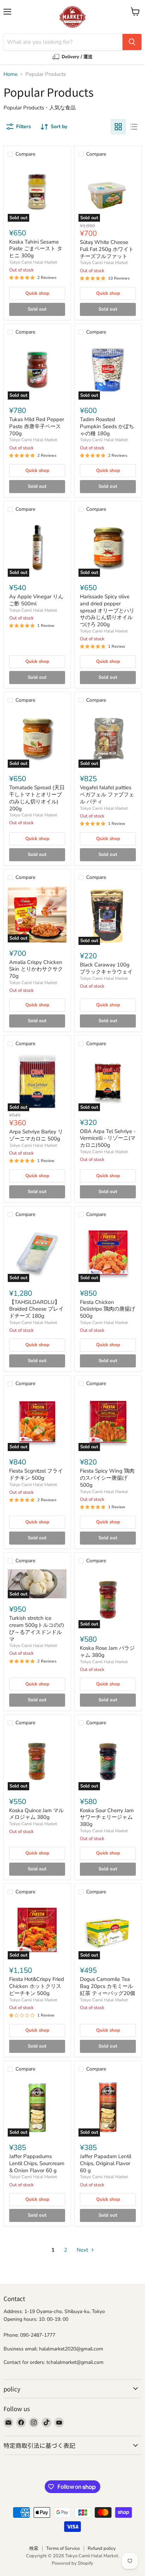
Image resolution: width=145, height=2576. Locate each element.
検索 (34, 2548)
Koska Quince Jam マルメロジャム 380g (36, 1814)
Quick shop (37, 293)
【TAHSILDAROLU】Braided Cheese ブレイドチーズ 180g (36, 1309)
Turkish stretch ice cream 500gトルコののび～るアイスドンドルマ (37, 1628)
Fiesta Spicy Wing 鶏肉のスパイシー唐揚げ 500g (107, 1478)
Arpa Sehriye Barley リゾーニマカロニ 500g (36, 1135)
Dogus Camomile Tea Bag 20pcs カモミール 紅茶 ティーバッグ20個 (108, 1986)
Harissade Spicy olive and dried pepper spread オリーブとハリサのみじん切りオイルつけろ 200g (107, 610)
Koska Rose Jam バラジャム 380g (107, 1652)
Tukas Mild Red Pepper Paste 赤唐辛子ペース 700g (37, 426)
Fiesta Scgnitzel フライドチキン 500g (36, 1474)
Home (11, 74)
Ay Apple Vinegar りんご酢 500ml (36, 600)
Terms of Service (63, 2548)
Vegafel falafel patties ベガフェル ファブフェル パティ (107, 794)
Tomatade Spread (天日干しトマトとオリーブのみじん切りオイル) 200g (37, 798)
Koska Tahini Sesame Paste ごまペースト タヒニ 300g (36, 249)
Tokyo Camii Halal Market (33, 262)
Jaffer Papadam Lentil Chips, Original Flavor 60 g (106, 2163)
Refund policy (102, 2548)
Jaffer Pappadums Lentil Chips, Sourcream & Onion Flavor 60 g (37, 2163)
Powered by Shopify (72, 2563)
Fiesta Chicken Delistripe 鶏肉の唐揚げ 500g (108, 1309)
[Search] (132, 42)
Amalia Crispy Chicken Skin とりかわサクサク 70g (36, 969)
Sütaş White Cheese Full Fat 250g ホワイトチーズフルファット (107, 249)
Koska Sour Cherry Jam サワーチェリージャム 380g (107, 1817)
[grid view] (118, 127)
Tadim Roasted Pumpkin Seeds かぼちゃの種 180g (107, 426)
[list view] (134, 127)
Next (83, 2250)
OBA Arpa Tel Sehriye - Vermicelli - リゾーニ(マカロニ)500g (108, 1138)
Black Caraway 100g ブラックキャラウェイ (106, 968)
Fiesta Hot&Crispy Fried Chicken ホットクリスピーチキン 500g (37, 1986)
